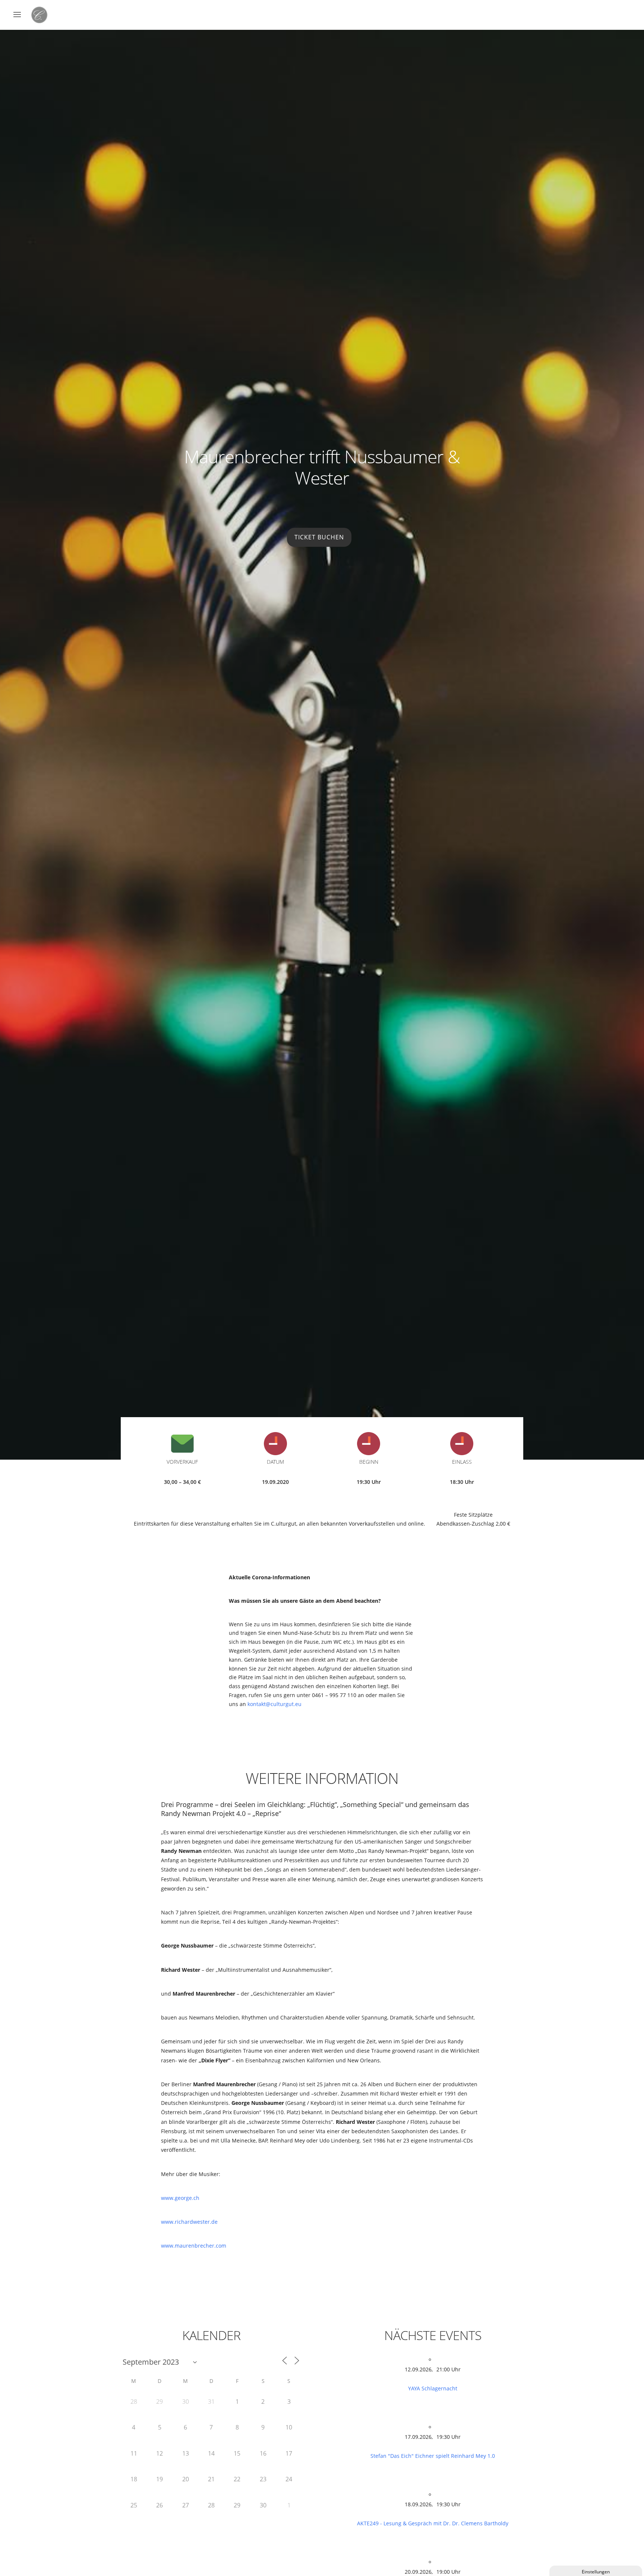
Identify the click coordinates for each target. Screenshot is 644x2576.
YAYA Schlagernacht (433, 2388)
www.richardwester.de (189, 2222)
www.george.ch (180, 2198)
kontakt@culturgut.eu (274, 1704)
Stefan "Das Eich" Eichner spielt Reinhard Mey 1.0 (433, 2456)
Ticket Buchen (319, 537)
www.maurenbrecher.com (194, 2246)
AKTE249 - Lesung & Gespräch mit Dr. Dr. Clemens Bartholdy (433, 2523)
